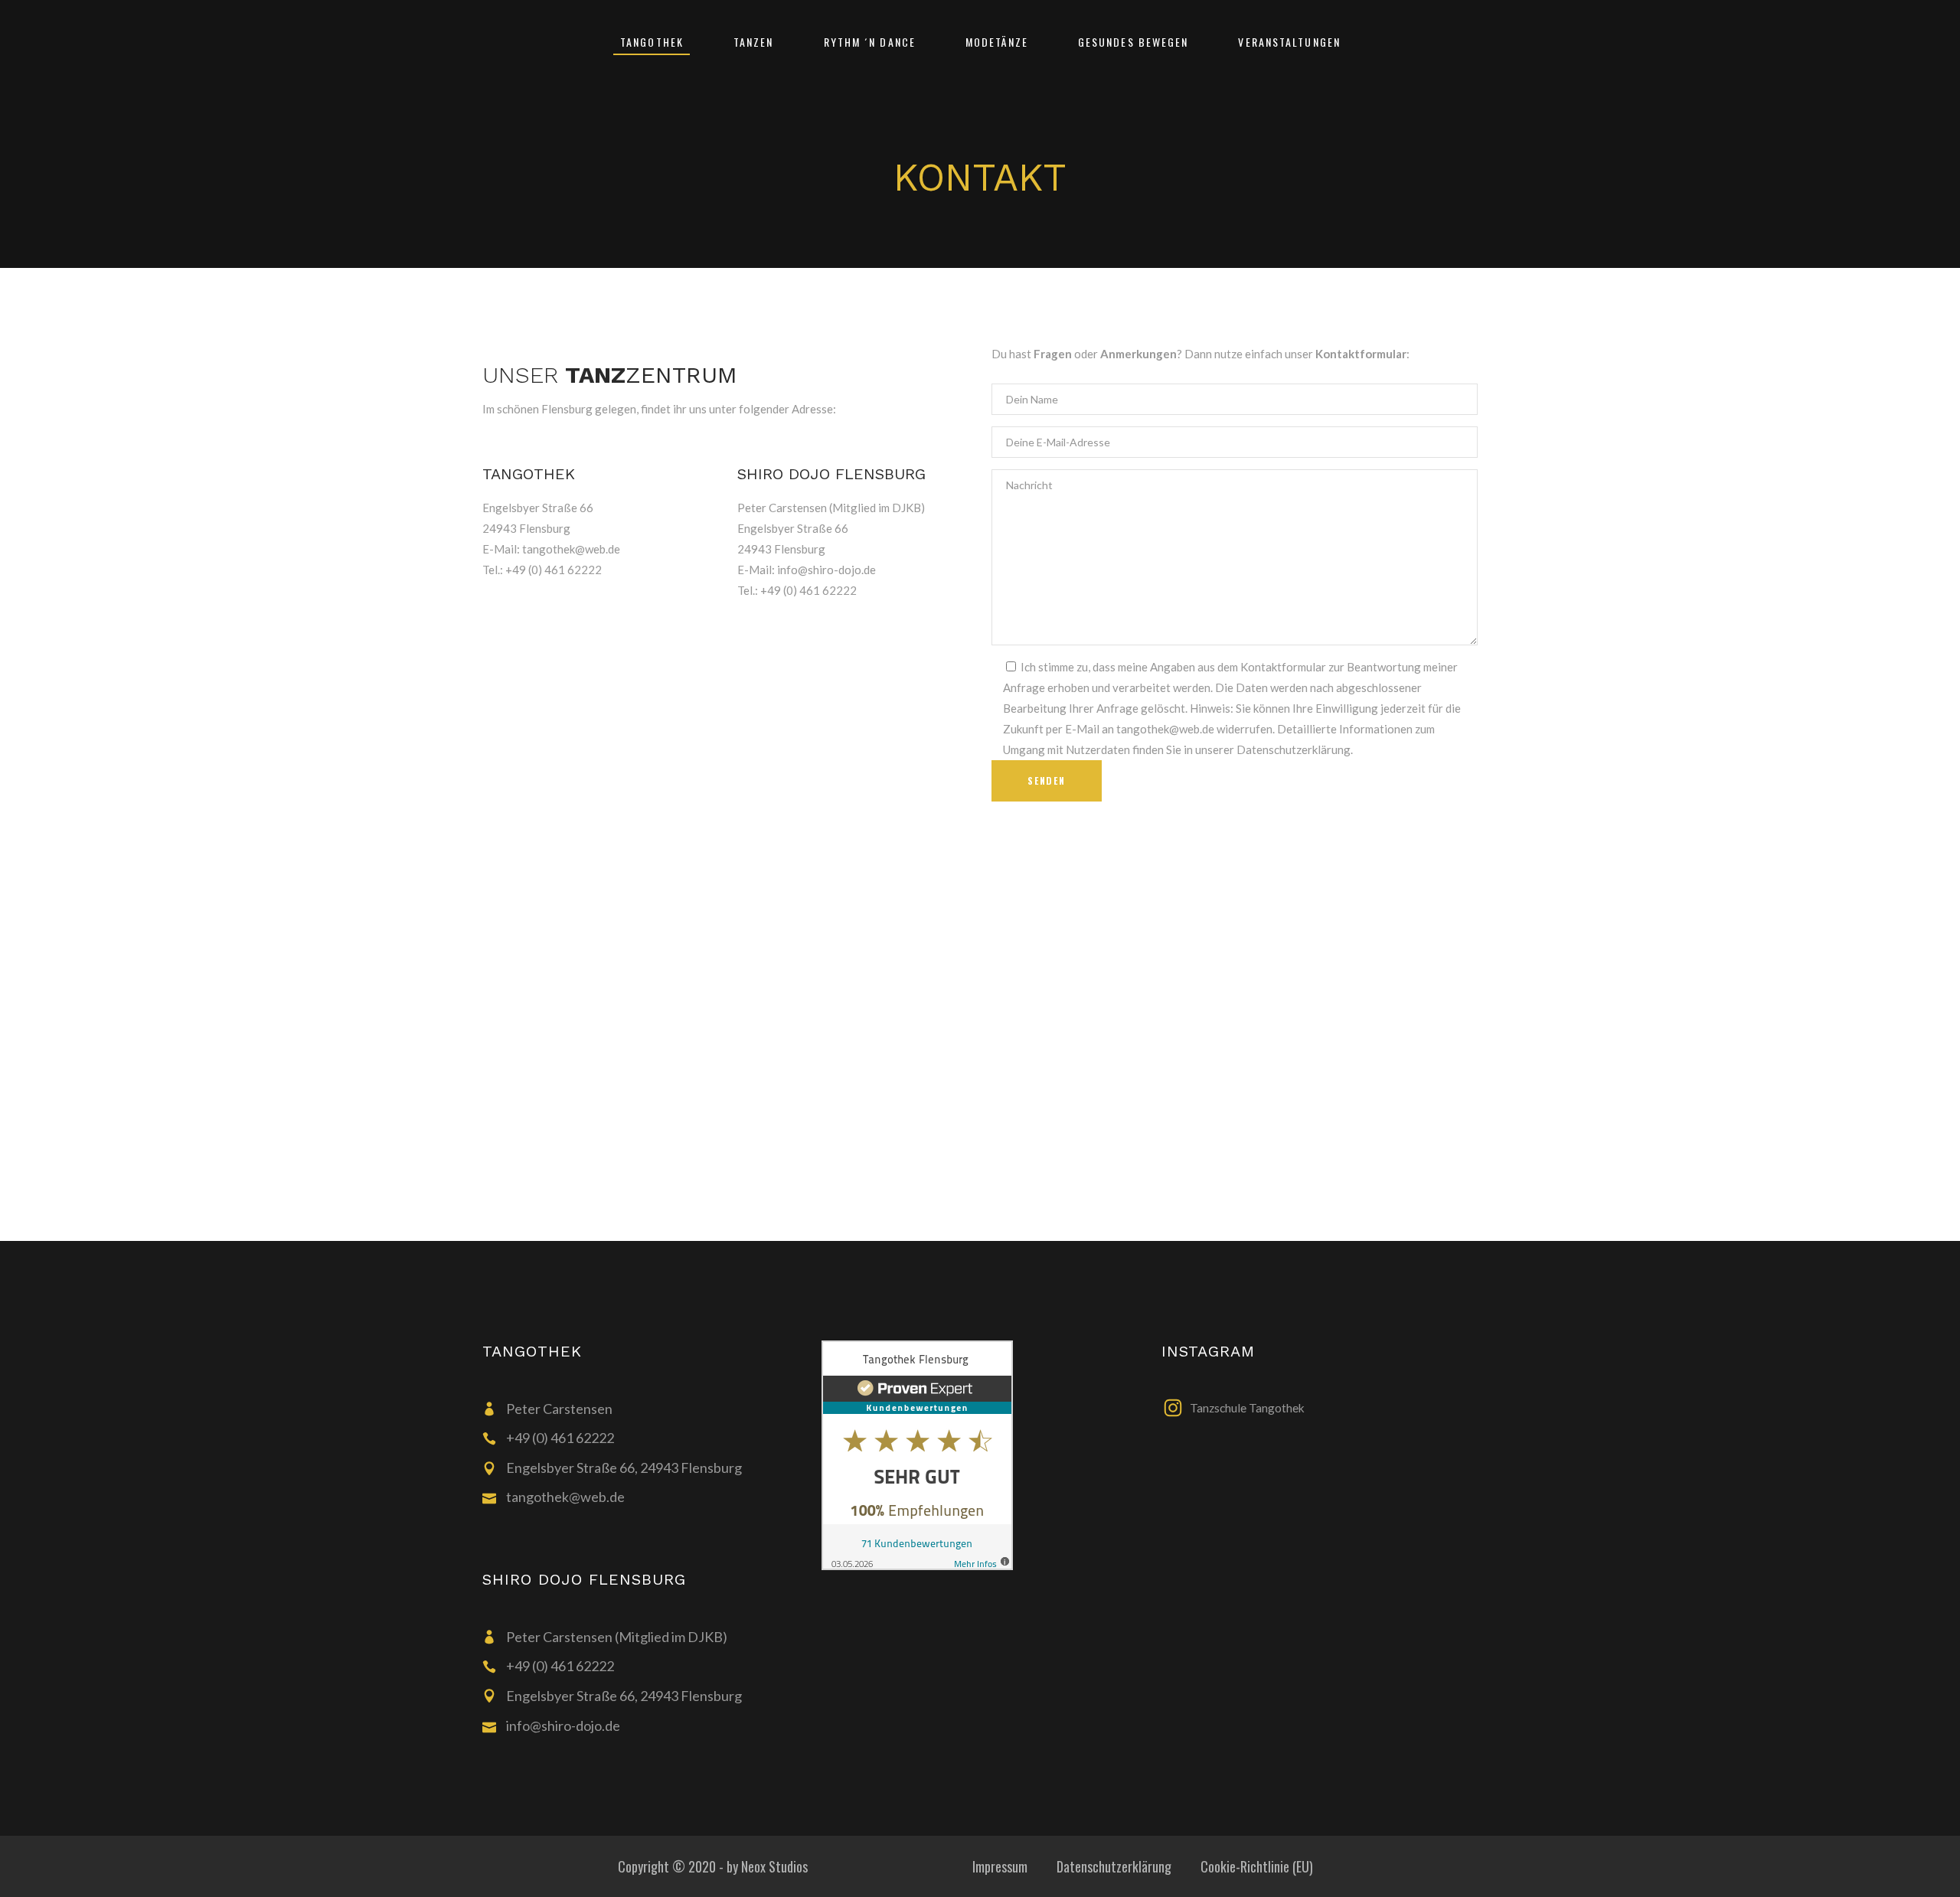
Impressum (1000, 1866)
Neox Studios (774, 1866)
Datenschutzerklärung (1114, 1866)
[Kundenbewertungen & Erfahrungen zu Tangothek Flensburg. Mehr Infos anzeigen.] (980, 1455)
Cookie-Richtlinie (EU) (1257, 1866)
